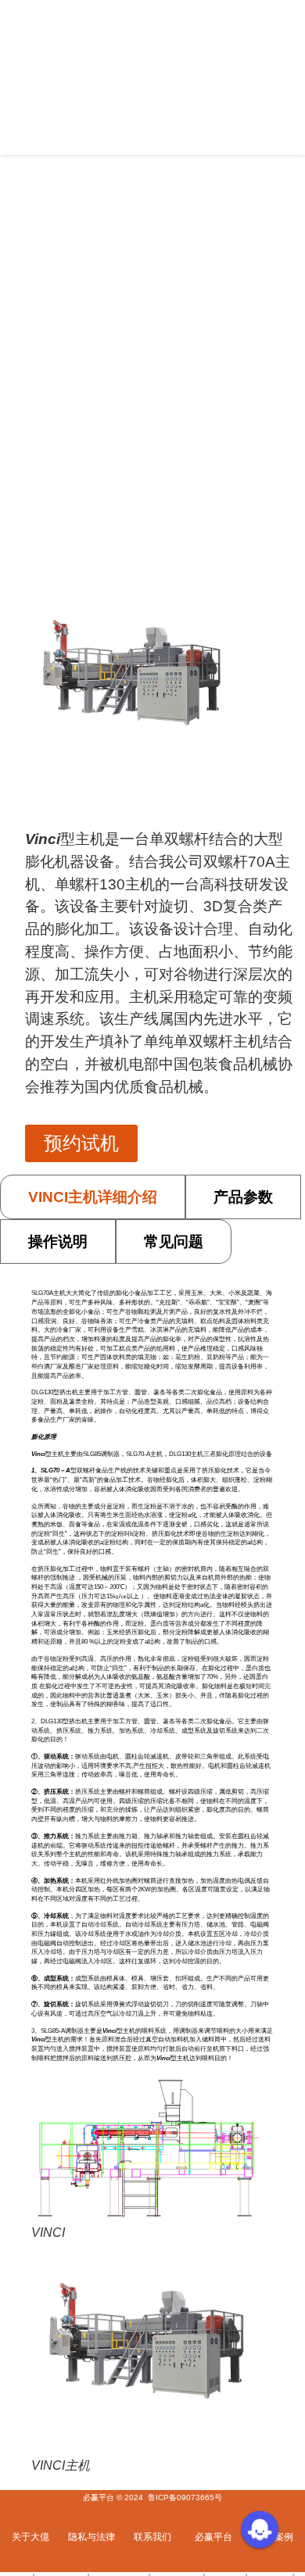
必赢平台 (213, 2537)
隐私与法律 (91, 2537)
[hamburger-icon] (287, 77)
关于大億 (30, 2537)
